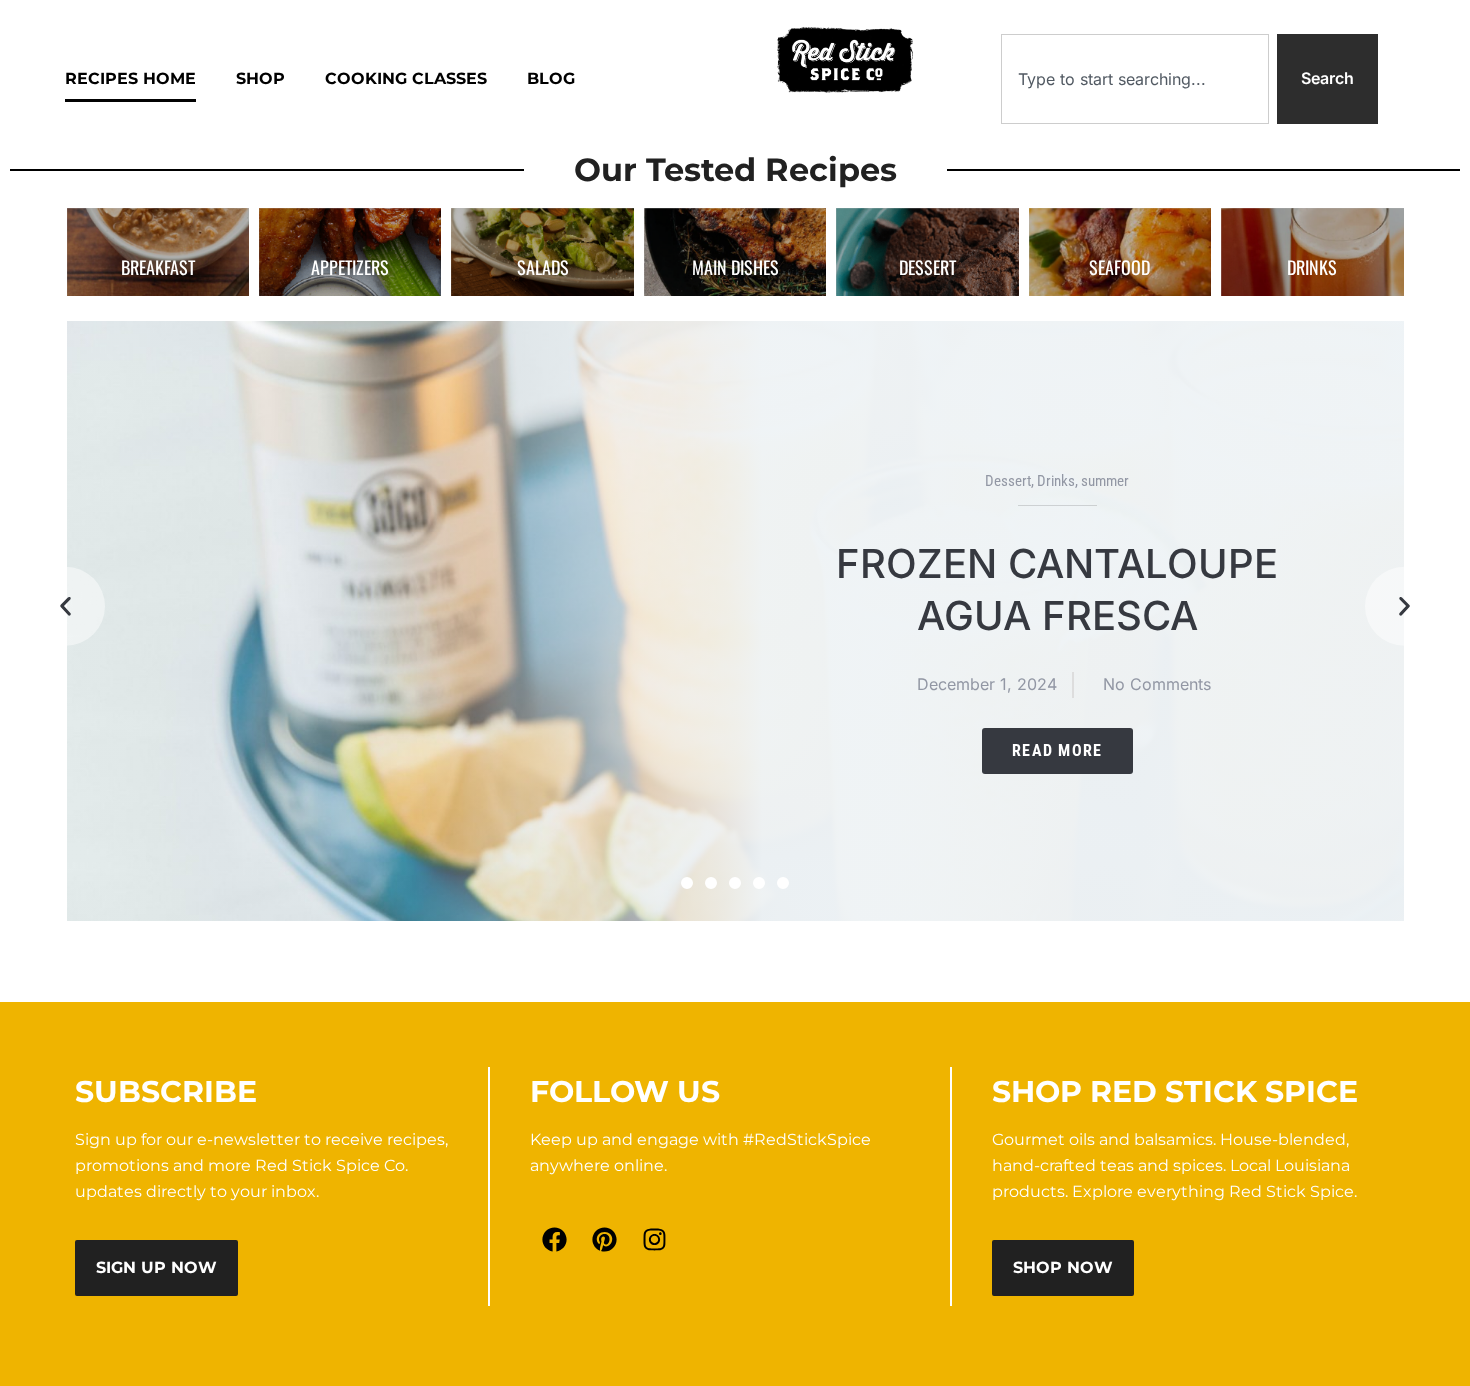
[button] (65, 606)
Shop (260, 78)
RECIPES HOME (130, 78)
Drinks (1056, 481)
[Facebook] (555, 1240)
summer (1105, 481)
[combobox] (1135, 79)
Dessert (1008, 481)
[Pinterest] (605, 1240)
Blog (551, 78)
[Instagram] (655, 1240)
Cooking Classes (406, 78)
